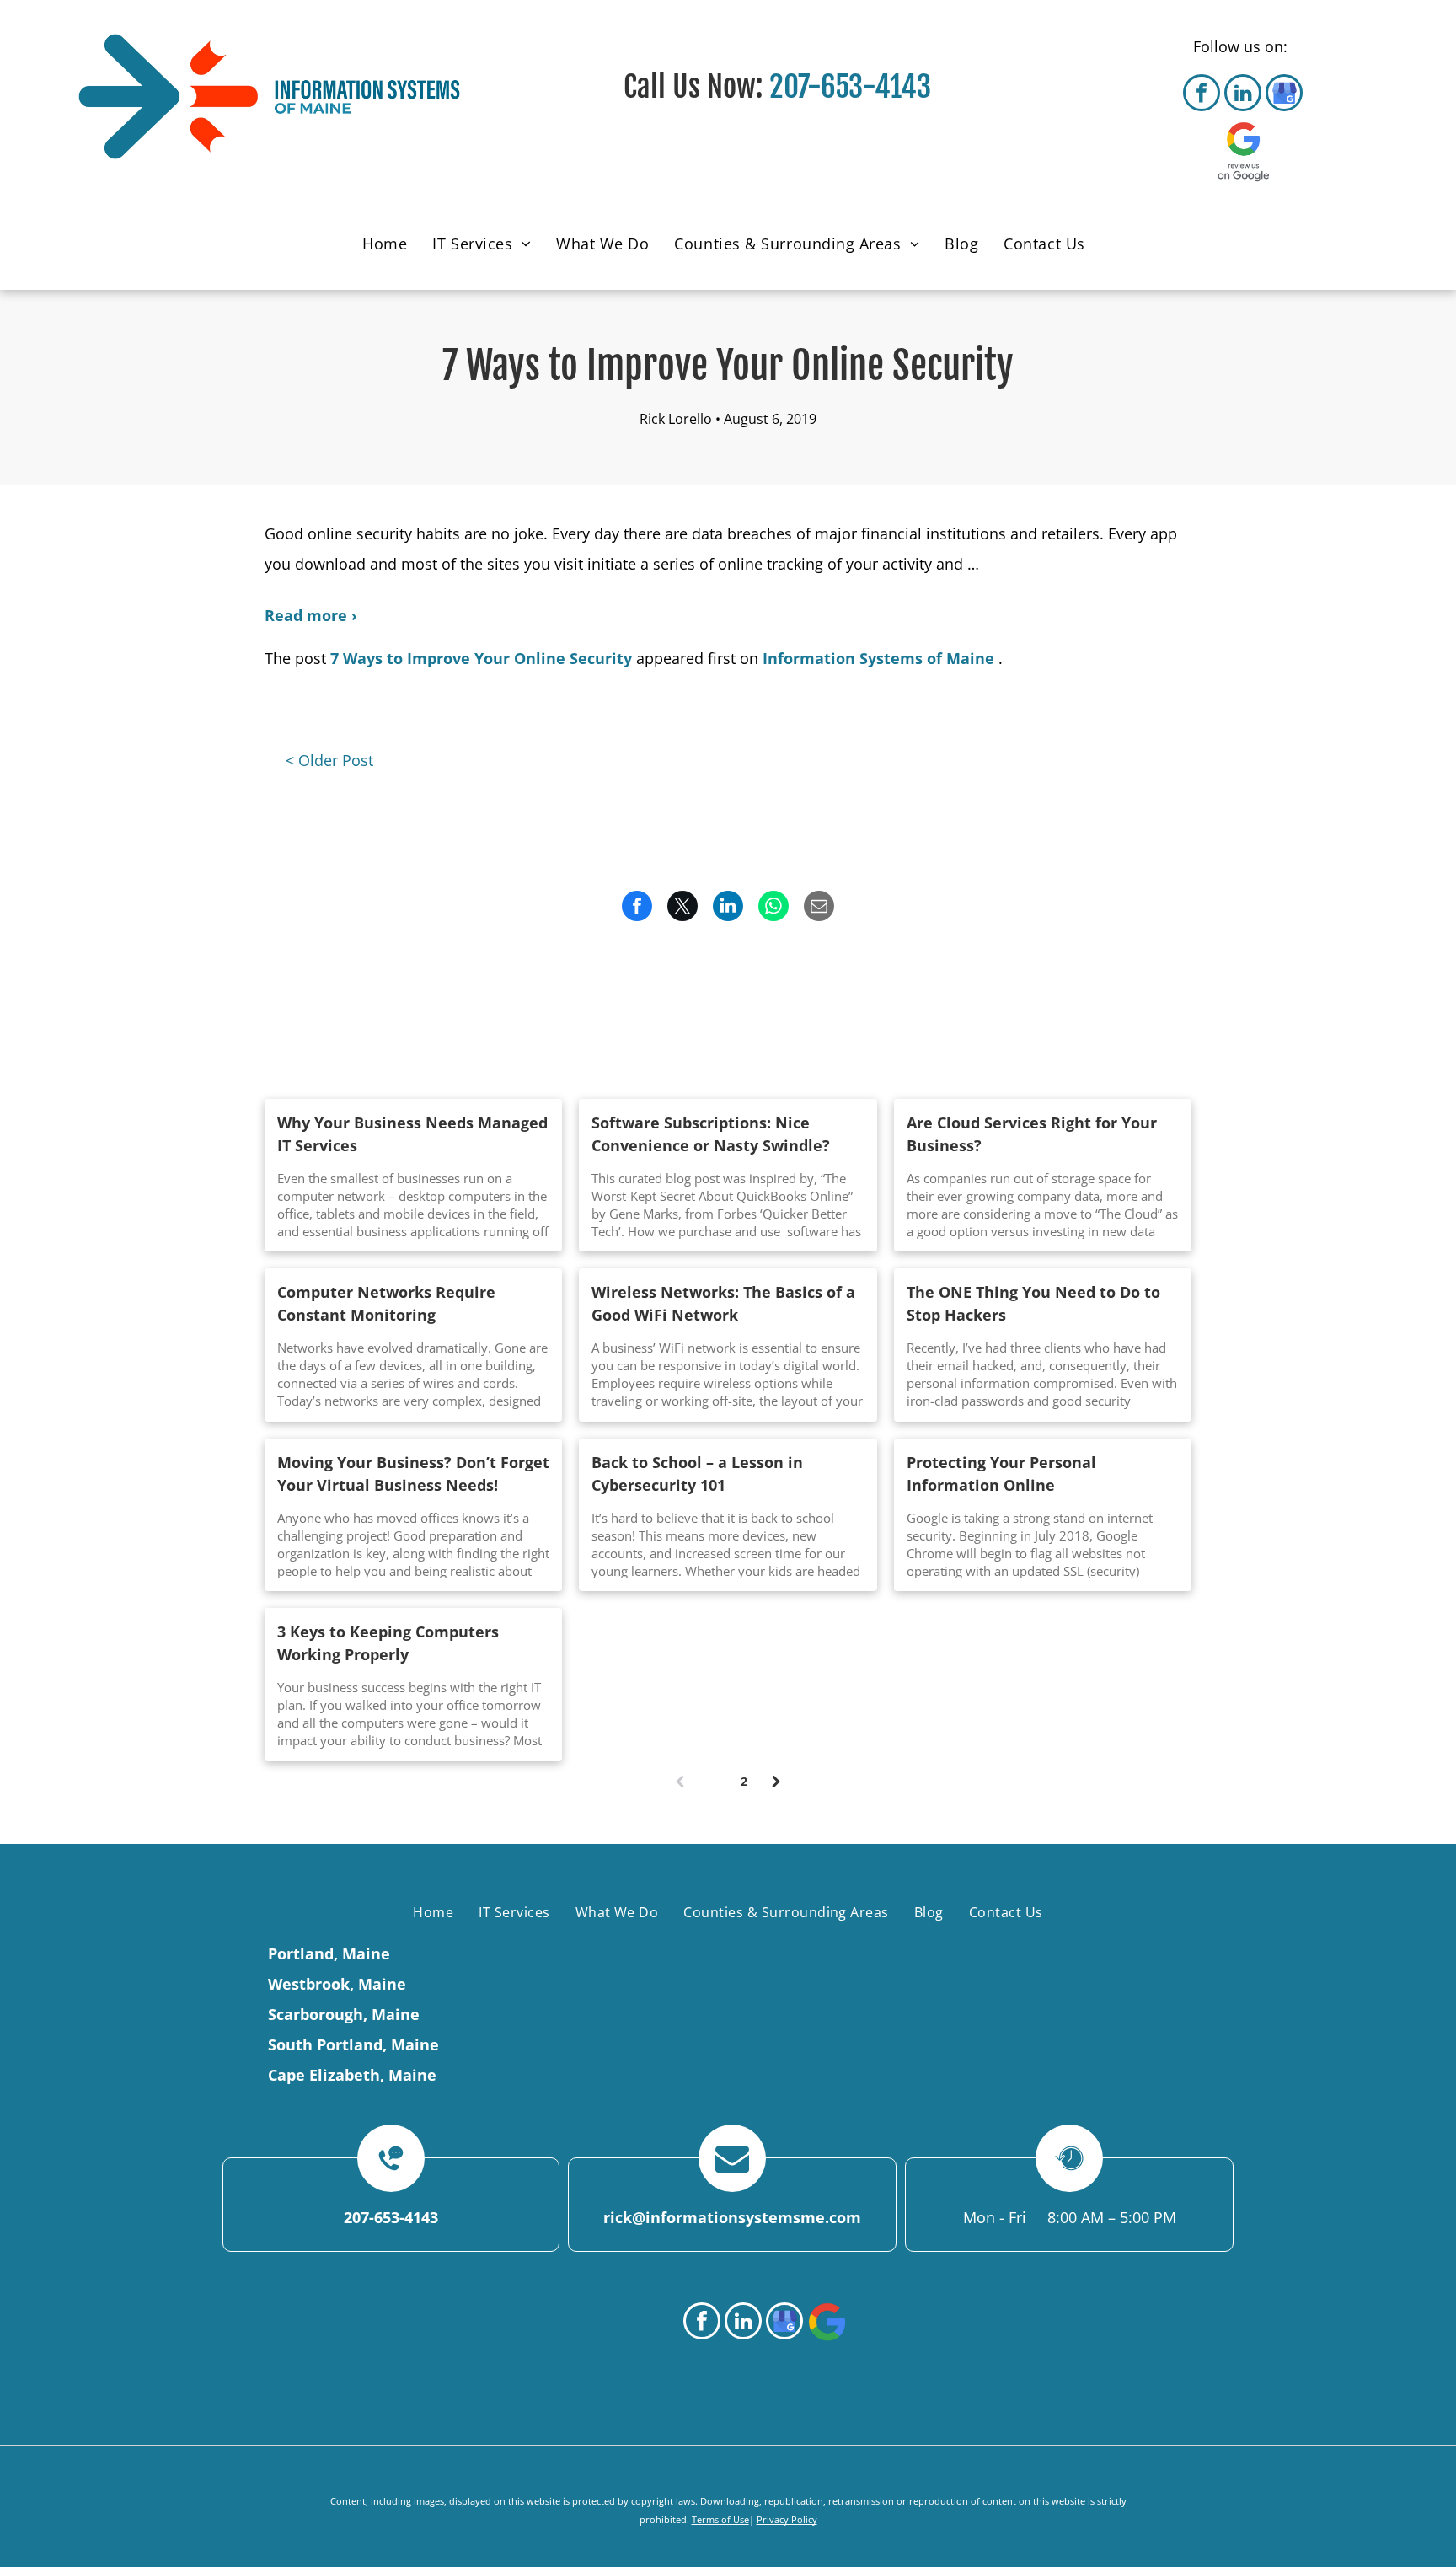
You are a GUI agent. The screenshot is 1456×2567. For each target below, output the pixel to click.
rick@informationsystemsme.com (732, 2217)
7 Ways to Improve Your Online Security (481, 658)
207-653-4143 (850, 87)
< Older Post (329, 760)
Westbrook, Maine (337, 1984)
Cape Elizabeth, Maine (352, 2075)
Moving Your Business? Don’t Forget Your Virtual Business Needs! (413, 1474)
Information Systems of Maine (878, 658)
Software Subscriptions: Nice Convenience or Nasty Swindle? (711, 1134)
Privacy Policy (787, 2519)
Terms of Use (720, 2519)
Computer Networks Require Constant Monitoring (386, 1303)
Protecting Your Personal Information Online (1001, 1474)
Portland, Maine (329, 1953)
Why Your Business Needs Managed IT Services (412, 1134)
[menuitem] (389, 246)
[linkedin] (1243, 95)
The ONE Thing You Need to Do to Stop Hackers (1033, 1303)
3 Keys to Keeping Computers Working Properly (388, 1643)
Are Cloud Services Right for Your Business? (1032, 1134)
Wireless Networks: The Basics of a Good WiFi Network (723, 1303)
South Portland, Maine (353, 2044)
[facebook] (1202, 95)
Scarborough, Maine (344, 2014)
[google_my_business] (1284, 95)
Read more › (311, 615)
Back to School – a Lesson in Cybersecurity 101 (697, 1474)
